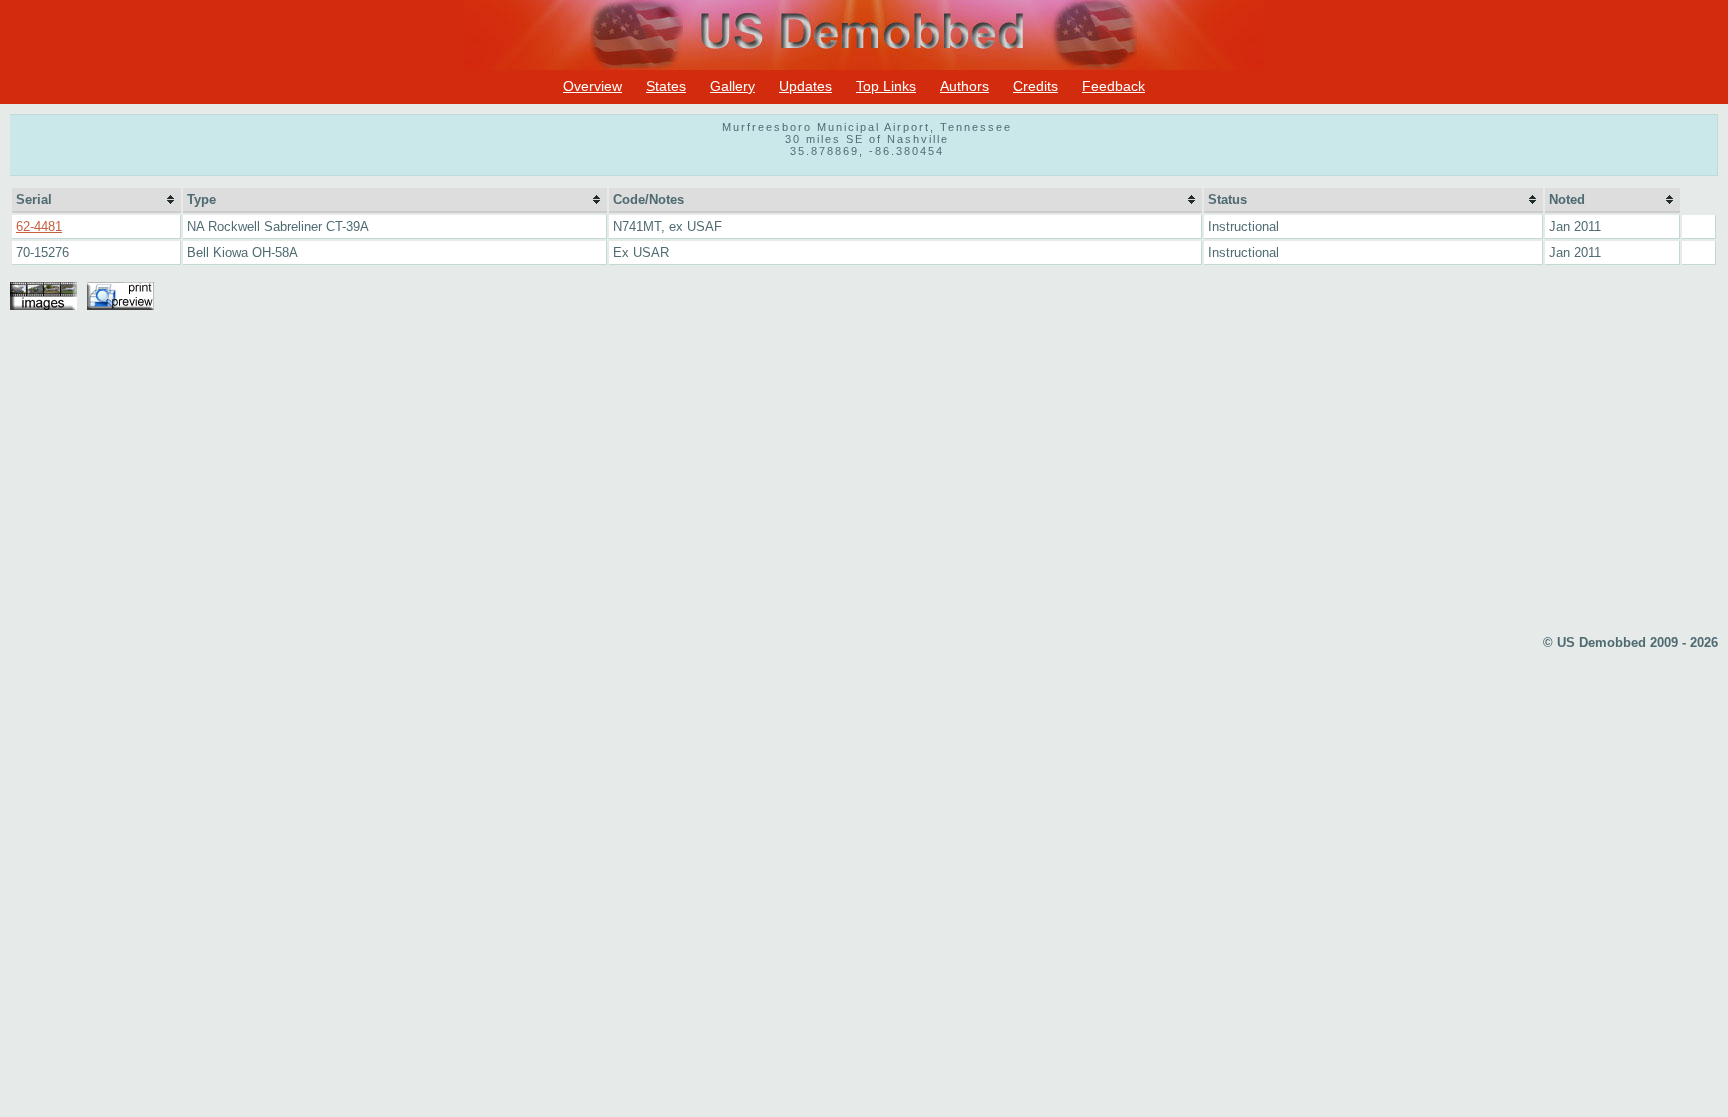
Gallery (732, 86)
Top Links (886, 86)
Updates (805, 86)
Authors (964, 86)
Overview (592, 86)
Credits (1035, 86)
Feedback (1113, 86)
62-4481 (39, 226)
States (666, 86)
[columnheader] (96, 200)
